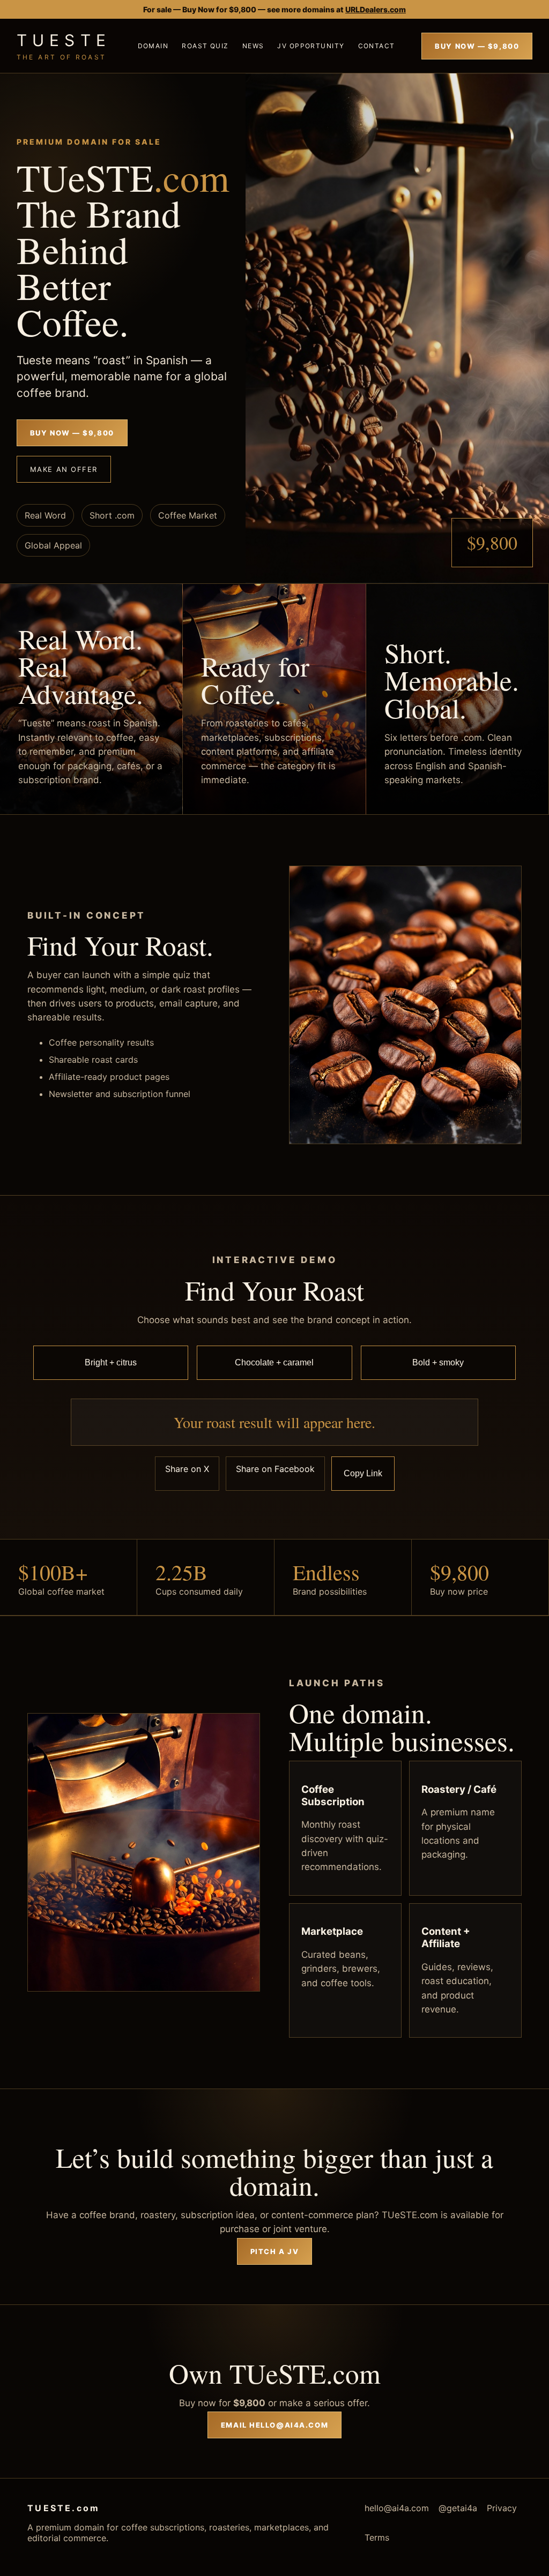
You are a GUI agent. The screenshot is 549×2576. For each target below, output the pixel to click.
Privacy (502, 2508)
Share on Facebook (275, 1469)
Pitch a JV (275, 2251)
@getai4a (458, 2508)
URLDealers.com (376, 9)
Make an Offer (64, 469)
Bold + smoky (438, 1362)
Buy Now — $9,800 (477, 46)
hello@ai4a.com (397, 2508)
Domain (153, 46)
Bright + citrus (111, 1362)
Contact (377, 46)
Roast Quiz (205, 46)
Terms (377, 2537)
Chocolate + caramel (274, 1362)
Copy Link (363, 1473)
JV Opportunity (311, 46)
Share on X (187, 1469)
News (253, 46)
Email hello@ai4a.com (274, 2425)
